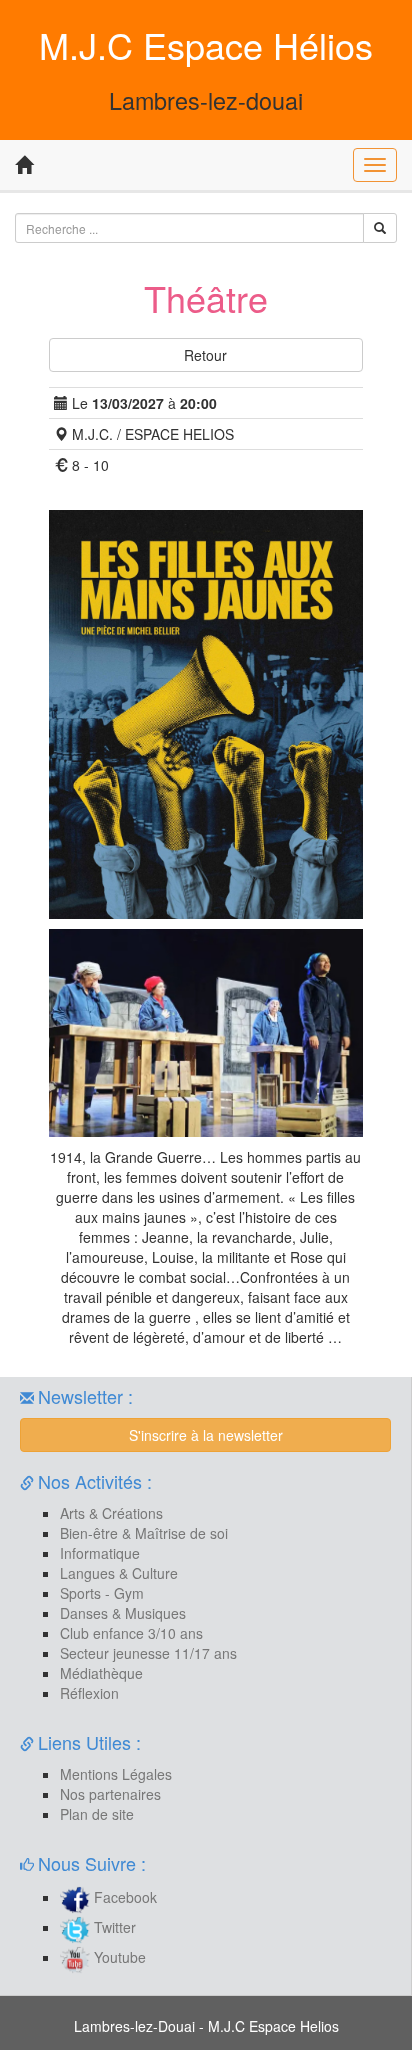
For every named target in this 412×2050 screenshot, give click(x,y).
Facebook (123, 1897)
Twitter (113, 1927)
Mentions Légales (116, 1774)
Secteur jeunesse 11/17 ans (148, 1653)
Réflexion (89, 1693)
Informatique (100, 1553)
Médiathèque (101, 1673)
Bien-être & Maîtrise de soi (144, 1533)
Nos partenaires (110, 1794)
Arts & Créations (111, 1513)
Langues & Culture (119, 1573)
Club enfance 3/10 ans (131, 1633)
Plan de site (97, 1814)
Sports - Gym (102, 1593)
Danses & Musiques (123, 1613)
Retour (205, 355)
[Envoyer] (380, 228)
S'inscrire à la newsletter (206, 1435)
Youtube (118, 1957)
